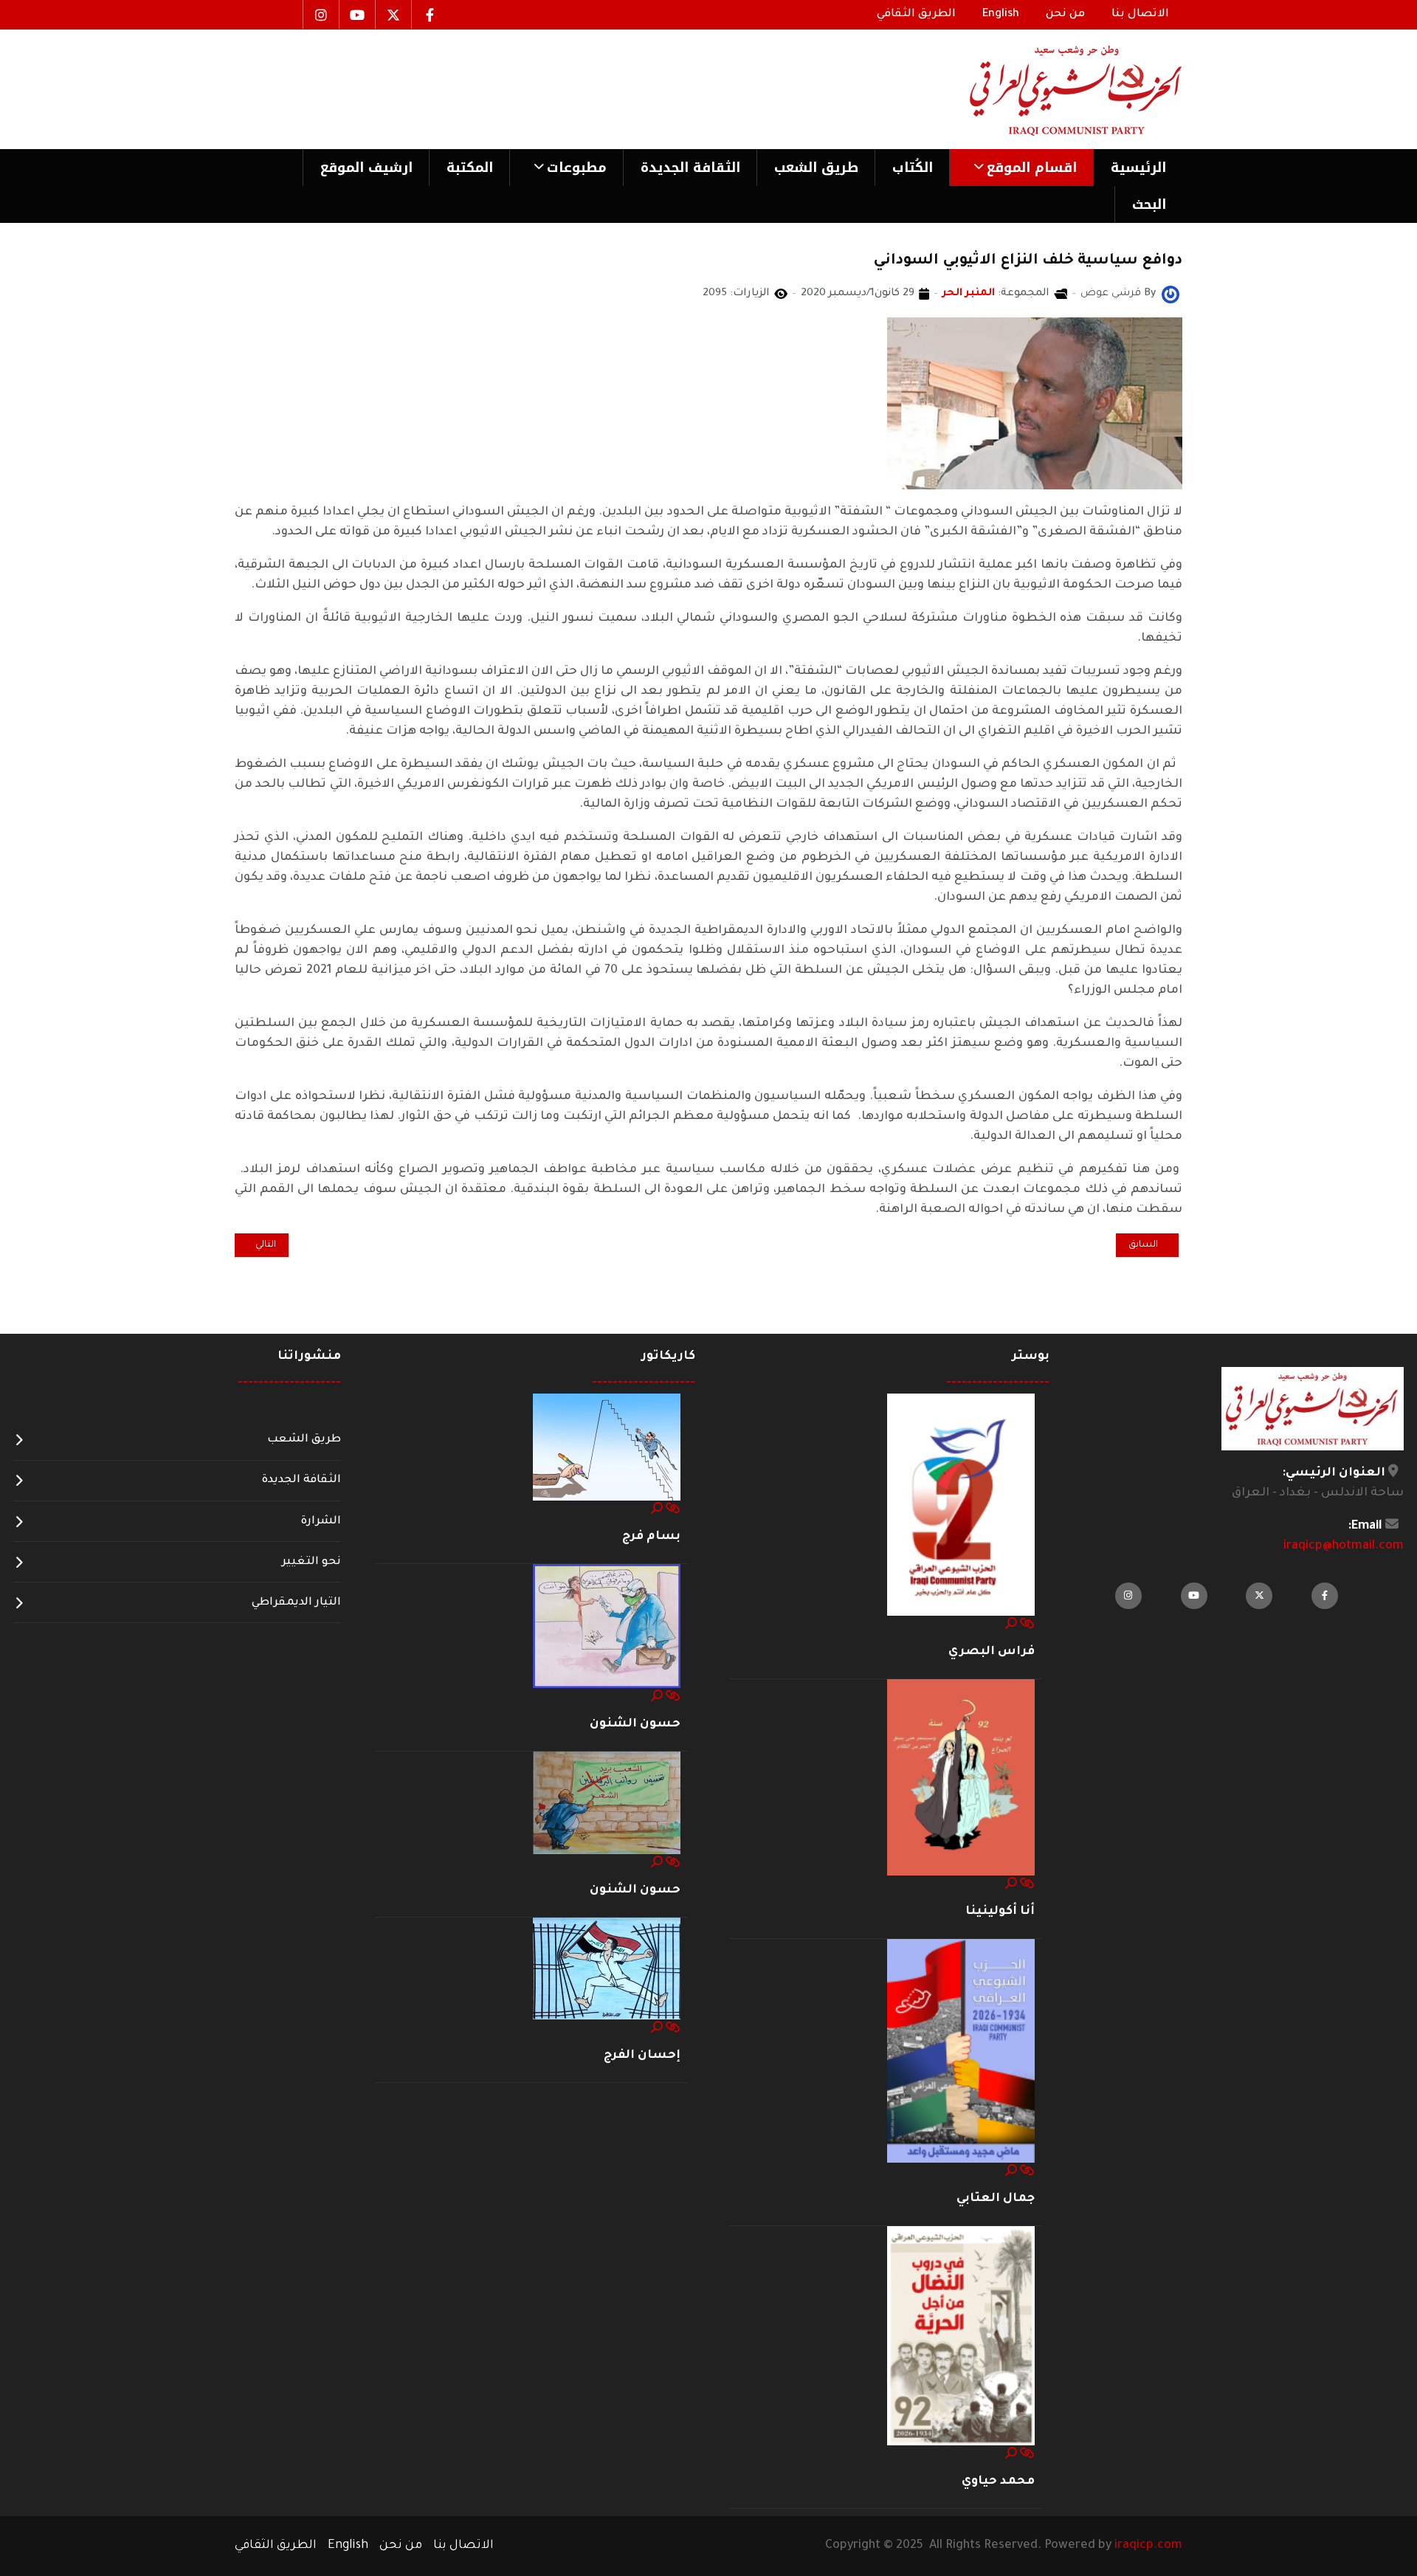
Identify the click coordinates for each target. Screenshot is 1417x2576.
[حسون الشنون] (607, 1627)
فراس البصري (992, 1652)
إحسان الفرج (642, 2056)
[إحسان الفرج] (607, 1969)
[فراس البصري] (961, 1505)
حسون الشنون (635, 1724)
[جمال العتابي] (961, 2052)
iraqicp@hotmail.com (1344, 1546)
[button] (1021, 168)
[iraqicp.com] (1055, 89)
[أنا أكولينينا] (961, 1778)
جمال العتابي (996, 2199)
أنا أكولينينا (1000, 1912)
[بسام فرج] (607, 1448)
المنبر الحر (969, 294)
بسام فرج (651, 1537)
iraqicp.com (1148, 2546)
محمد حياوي (998, 2482)
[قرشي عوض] (1171, 295)
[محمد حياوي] (961, 2337)
